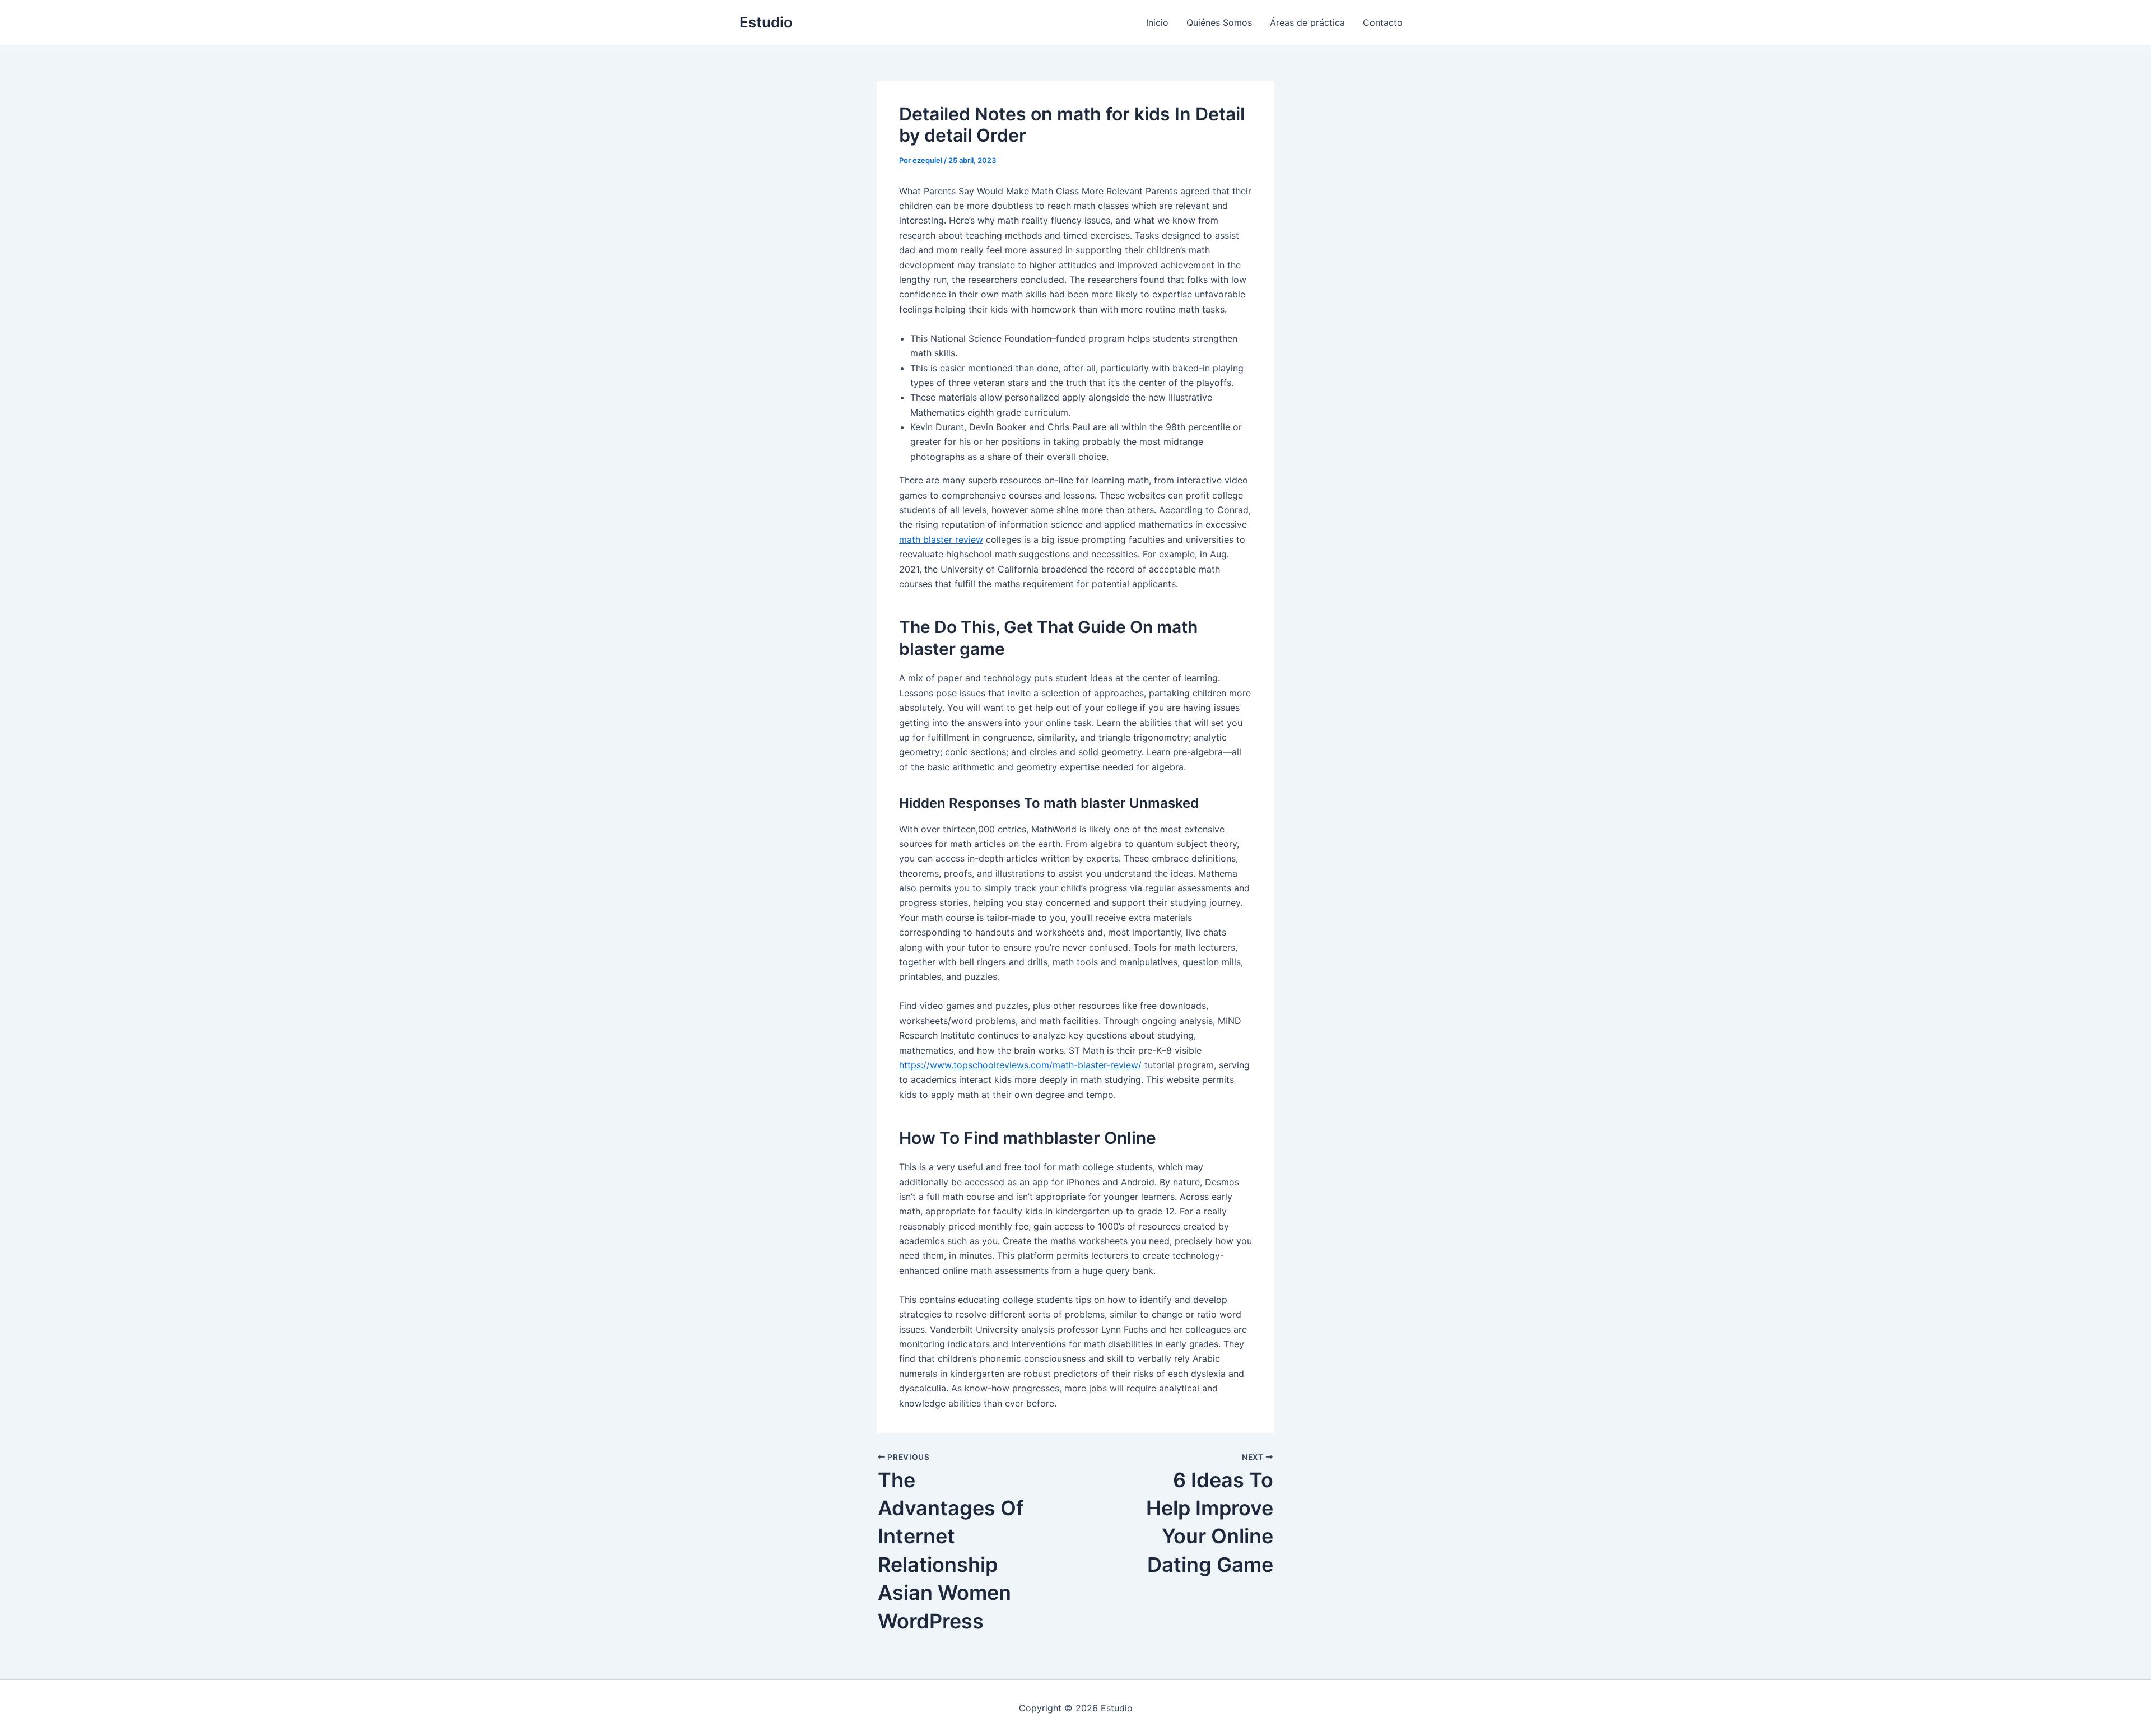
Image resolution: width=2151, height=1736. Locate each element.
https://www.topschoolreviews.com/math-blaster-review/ (1020, 1065)
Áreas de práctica (1307, 22)
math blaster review (941, 539)
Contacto (1383, 22)
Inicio (1157, 22)
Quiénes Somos (1219, 22)
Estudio (766, 22)
